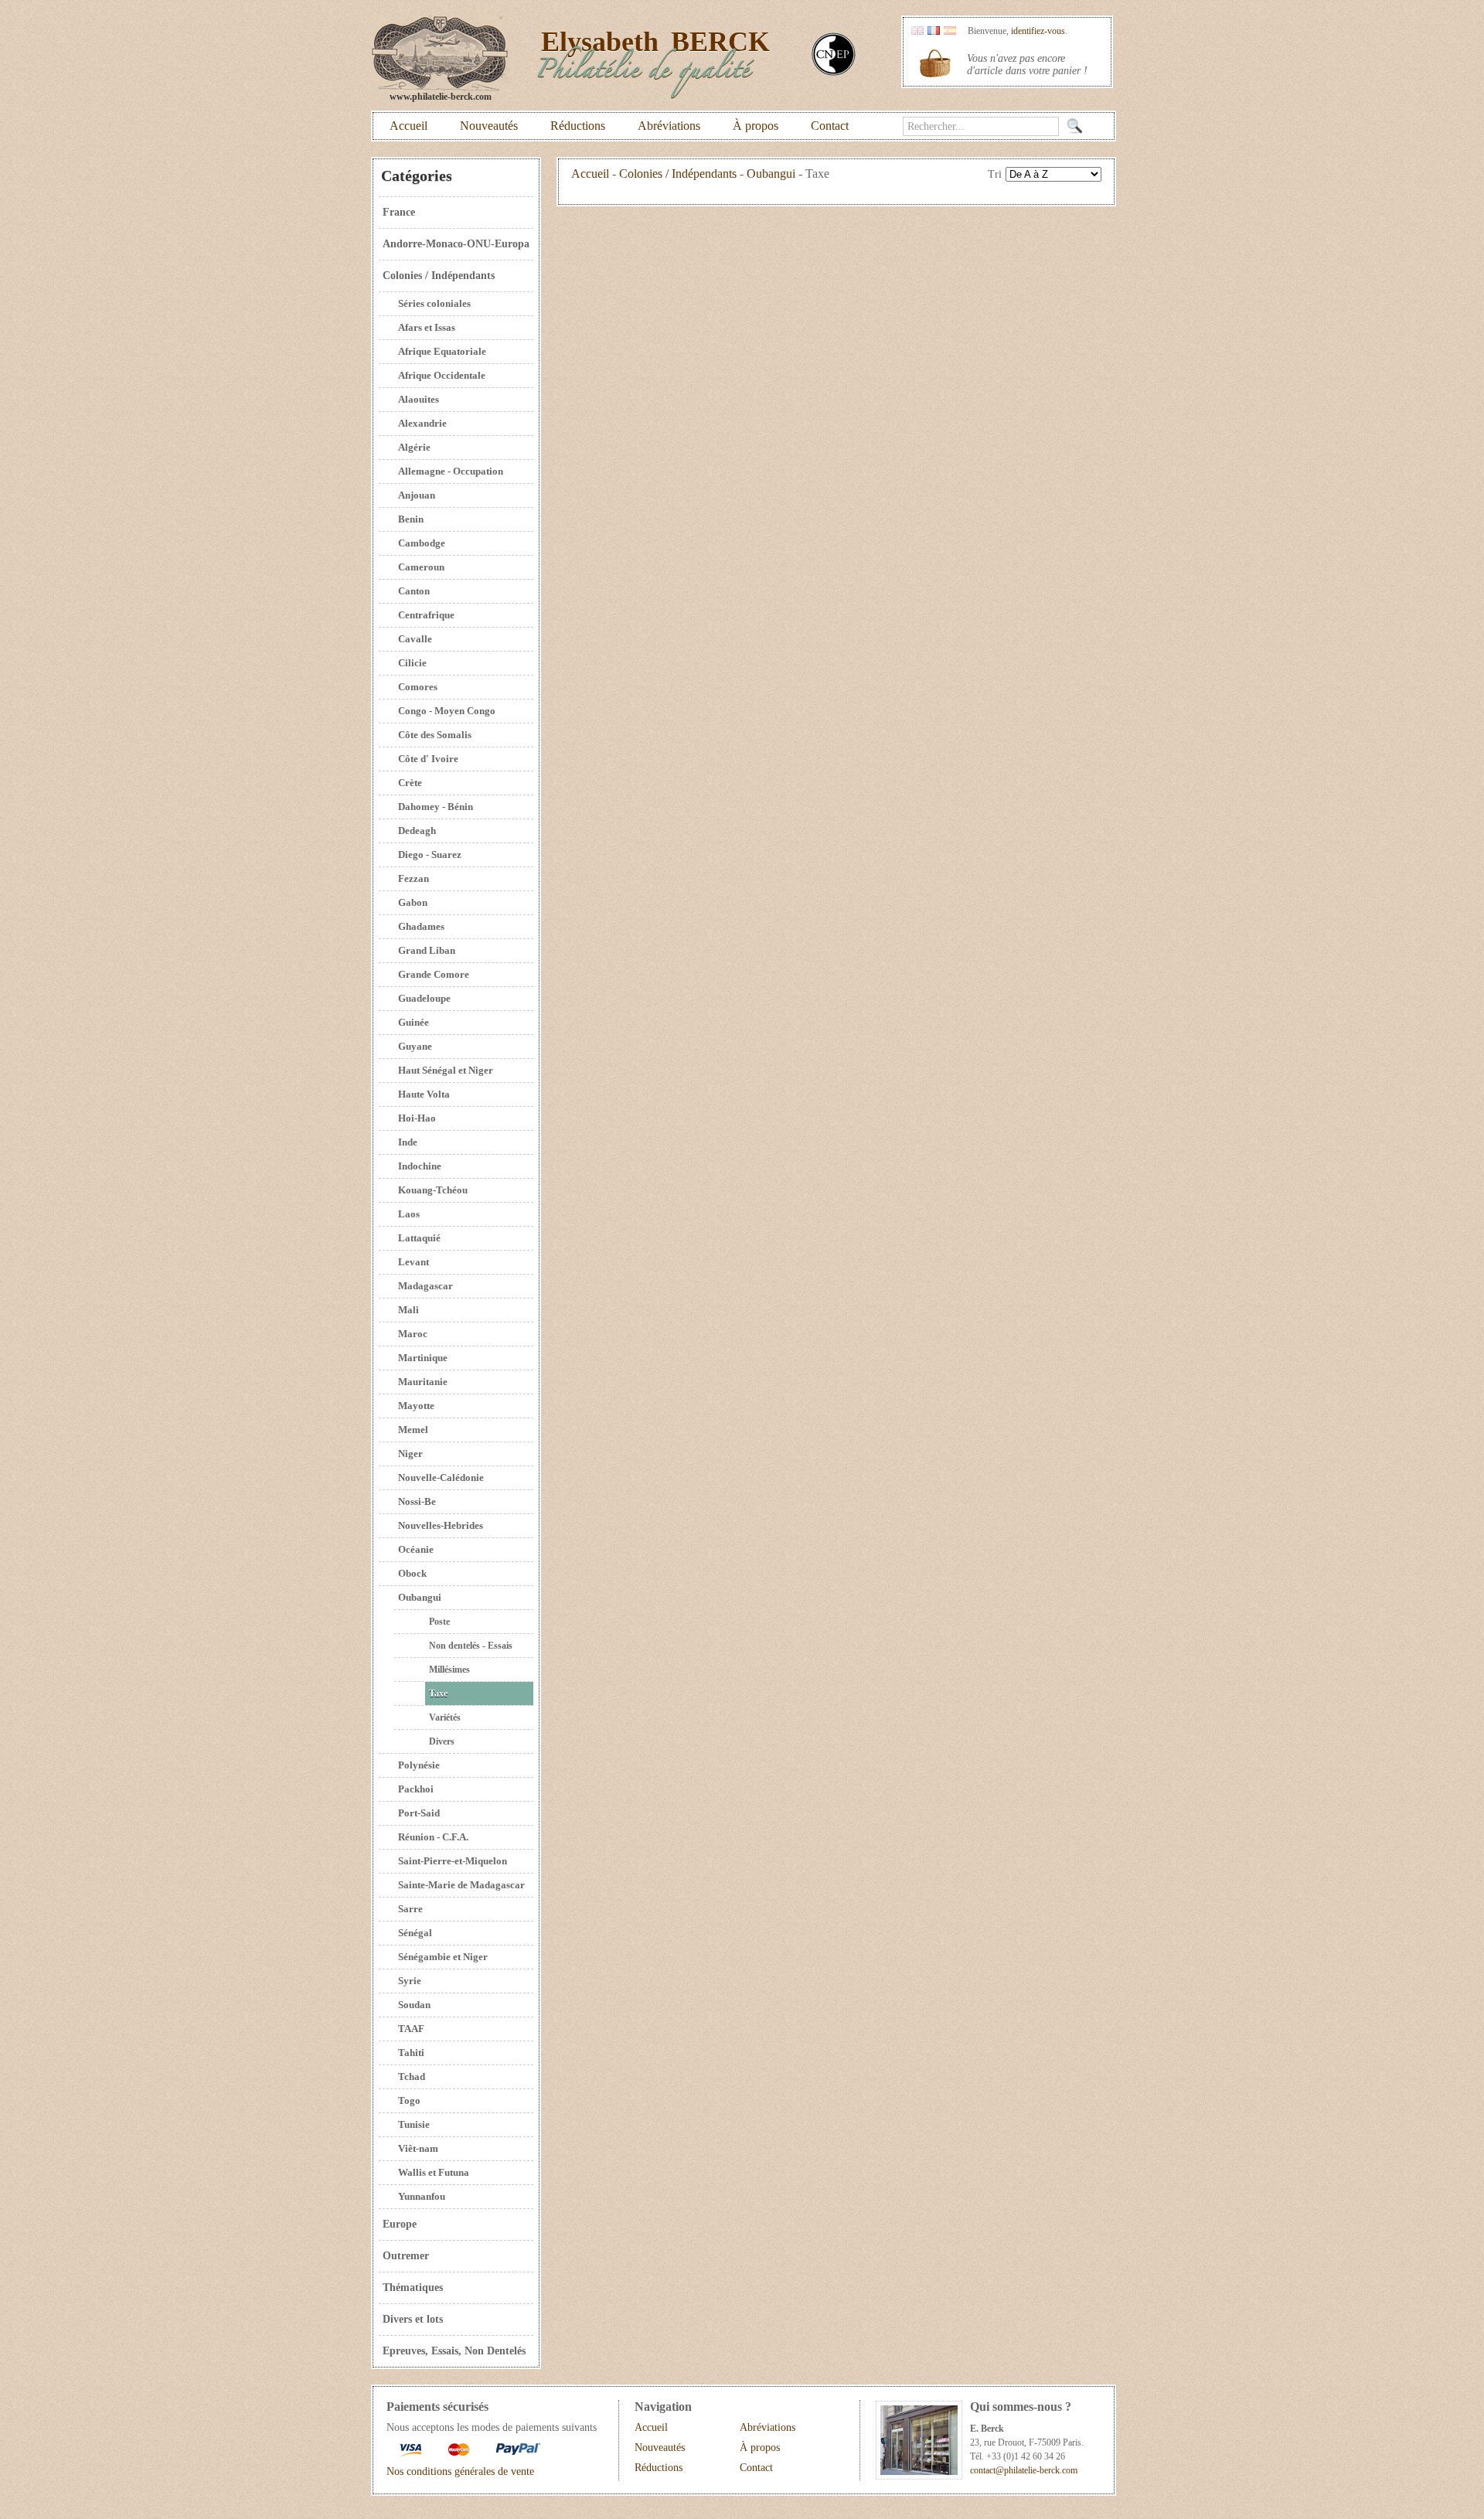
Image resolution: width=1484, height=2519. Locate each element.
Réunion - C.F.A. (433, 1837)
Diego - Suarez (430, 854)
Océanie (416, 1549)
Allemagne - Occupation (451, 471)
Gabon (413, 902)
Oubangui (420, 1597)
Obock (412, 1573)
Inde (408, 1142)
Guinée (414, 1022)
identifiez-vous (1038, 31)
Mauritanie (423, 1382)
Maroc (413, 1334)
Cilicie (412, 663)
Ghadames (421, 926)
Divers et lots (413, 2319)
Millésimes (449, 1670)
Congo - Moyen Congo (447, 711)
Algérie (414, 447)
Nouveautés (489, 126)
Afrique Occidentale (442, 375)
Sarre (410, 1909)
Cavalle (415, 639)
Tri (995, 174)
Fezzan (414, 878)
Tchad (412, 2076)
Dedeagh (417, 831)
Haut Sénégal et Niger (446, 1070)
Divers (442, 1741)
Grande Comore (434, 974)
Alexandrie (422, 423)
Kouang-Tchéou (433, 1190)
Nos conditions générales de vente (460, 2471)
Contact (830, 126)
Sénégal (415, 1933)
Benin (411, 519)
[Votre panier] (935, 63)
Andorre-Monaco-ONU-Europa (456, 244)
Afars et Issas (427, 327)
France (399, 212)
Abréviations (669, 126)
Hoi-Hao (417, 1118)
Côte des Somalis (435, 735)
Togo (409, 2100)
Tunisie (414, 2124)
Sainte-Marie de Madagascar (461, 1885)
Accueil (408, 126)
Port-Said (419, 1813)
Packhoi (416, 1789)
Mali (408, 1310)
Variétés (445, 1717)
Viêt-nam (418, 2148)
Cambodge (422, 543)
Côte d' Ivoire (428, 759)
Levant (414, 1262)
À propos (756, 126)
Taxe (438, 1694)
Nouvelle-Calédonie (441, 1477)
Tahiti (411, 2053)
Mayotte (416, 1406)
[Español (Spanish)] (950, 31)
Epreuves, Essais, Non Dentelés (454, 2351)
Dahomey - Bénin (436, 807)
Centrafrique (426, 615)
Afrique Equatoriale (442, 351)
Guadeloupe (424, 998)
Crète (410, 783)
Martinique (423, 1358)
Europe (400, 2224)
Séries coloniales (434, 303)
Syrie (410, 1981)
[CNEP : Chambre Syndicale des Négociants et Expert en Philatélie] (834, 72)
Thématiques (413, 2288)
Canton (414, 591)
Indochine (420, 1166)
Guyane (415, 1046)
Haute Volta (424, 1094)
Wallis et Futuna (434, 2172)
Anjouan (417, 495)
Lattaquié (419, 1238)
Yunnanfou (422, 2196)
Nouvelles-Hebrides (441, 1525)
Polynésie (419, 1765)
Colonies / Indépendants (439, 276)
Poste (439, 1622)
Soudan (414, 2005)
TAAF (411, 2029)
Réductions (578, 126)
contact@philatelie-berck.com (1024, 2470)
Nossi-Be (417, 1501)
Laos (409, 1214)
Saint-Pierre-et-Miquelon (453, 1861)
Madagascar (425, 1286)
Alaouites (419, 399)
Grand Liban (427, 950)
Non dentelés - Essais (471, 1646)
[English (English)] (917, 31)
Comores (418, 687)
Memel (413, 1430)
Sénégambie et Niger (443, 1957)
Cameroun (421, 567)
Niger (410, 1454)
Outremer (406, 2256)
